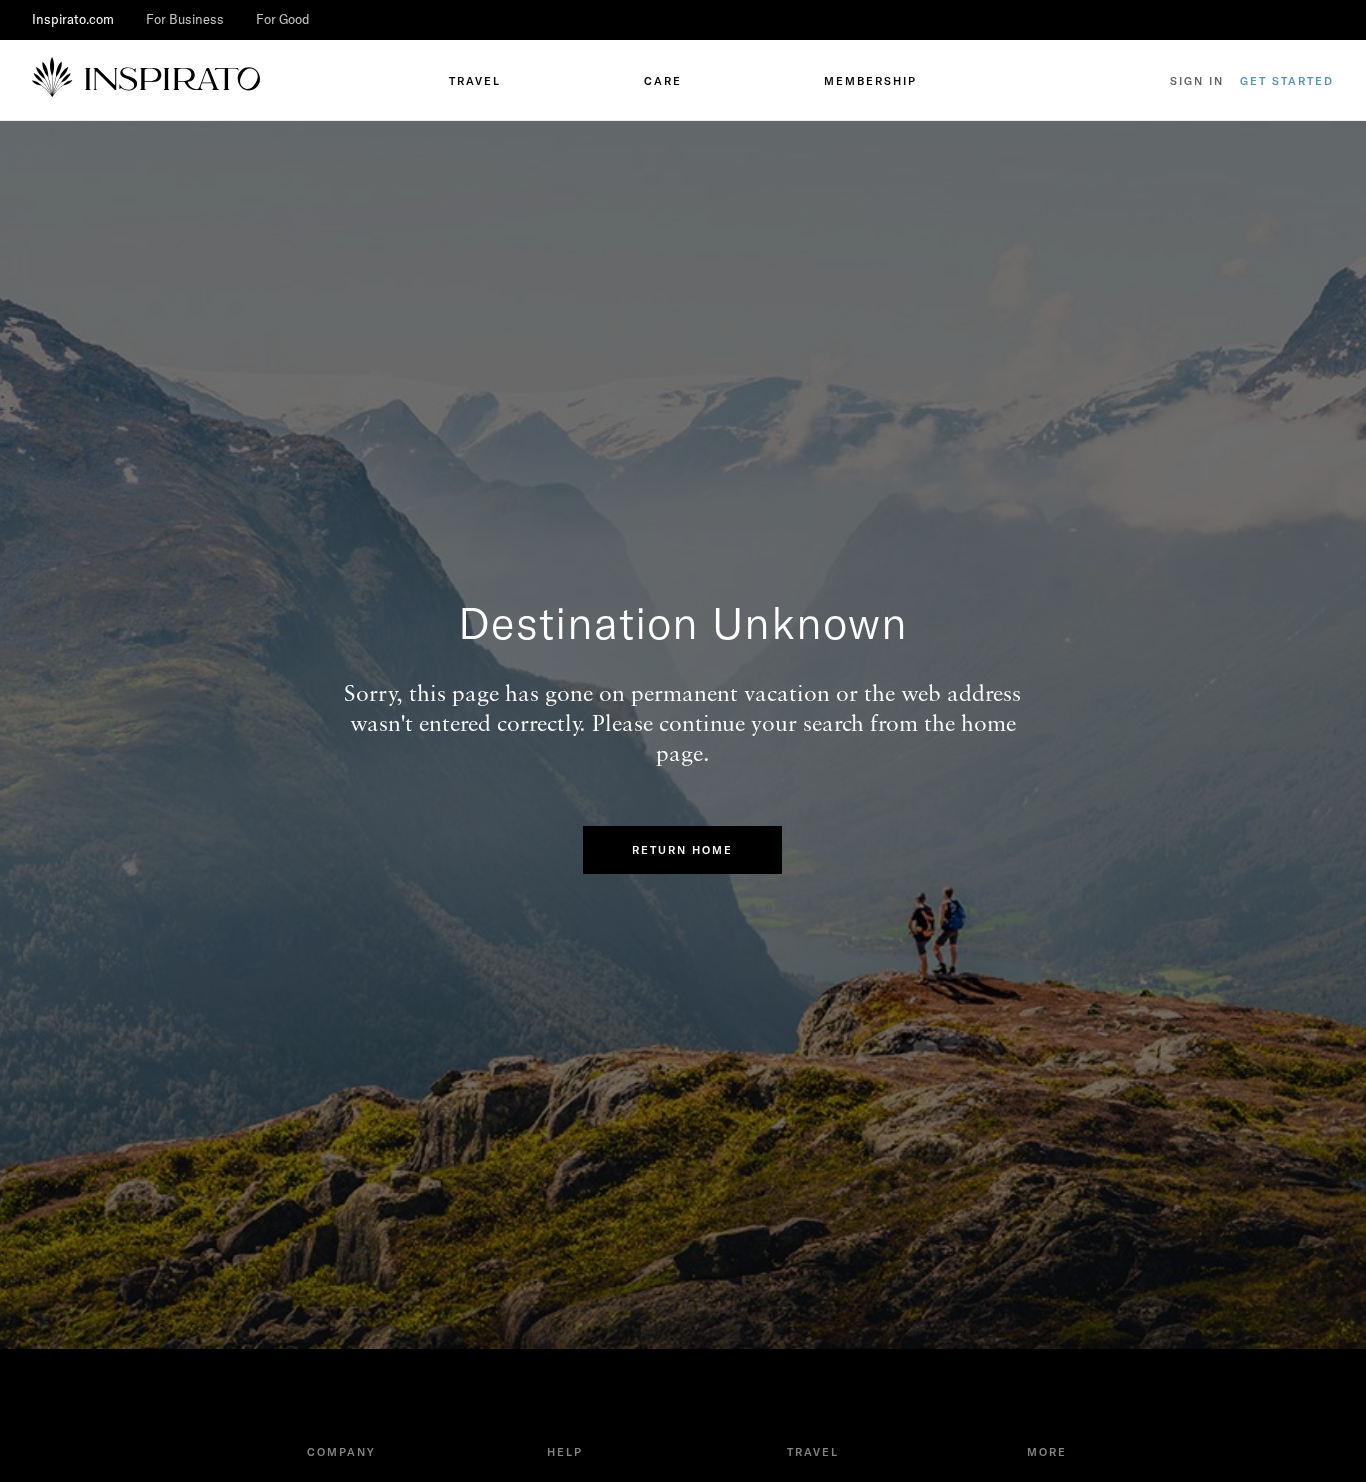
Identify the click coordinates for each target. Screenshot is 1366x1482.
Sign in (1197, 80)
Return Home (682, 849)
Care (663, 80)
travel (475, 80)
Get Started (1287, 80)
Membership (870, 80)
